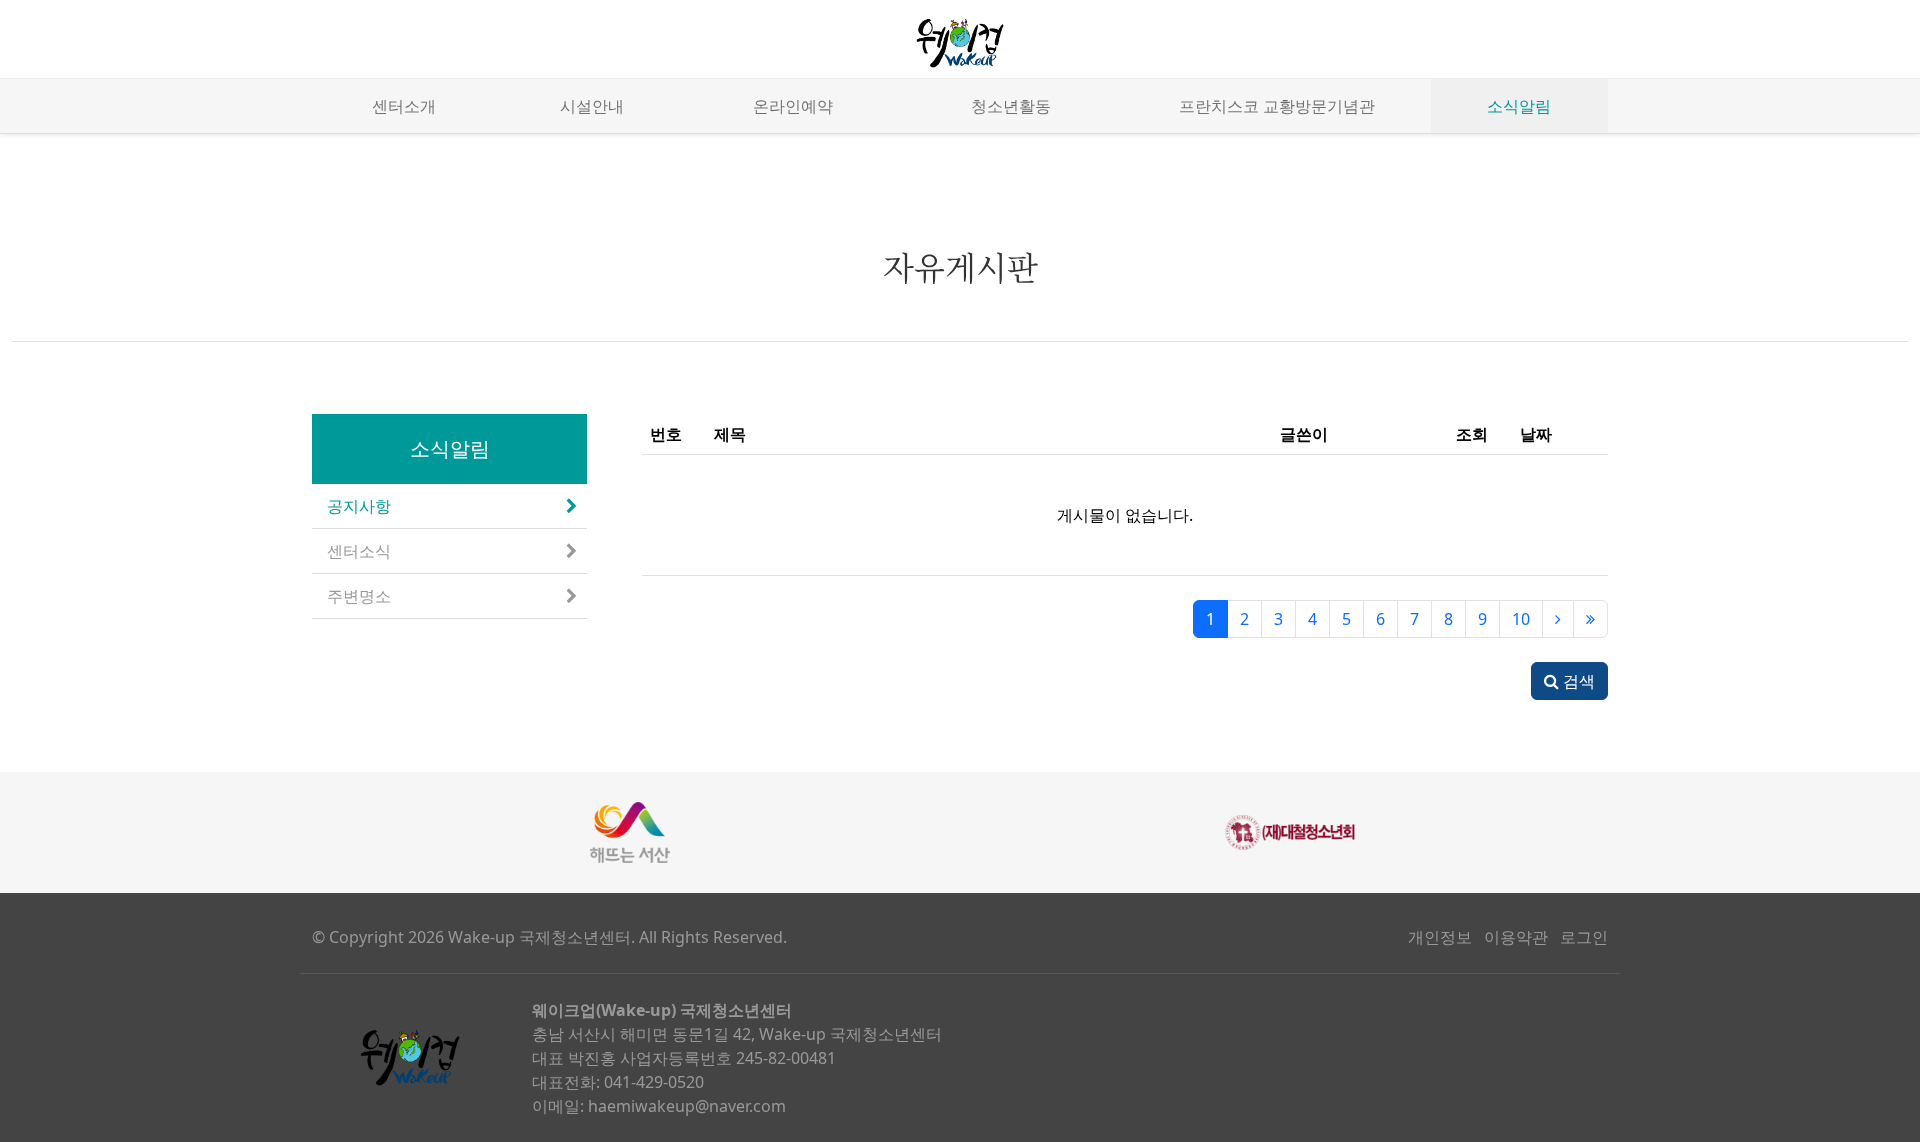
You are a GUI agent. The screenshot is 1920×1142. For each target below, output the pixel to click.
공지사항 (359, 506)
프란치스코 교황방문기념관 (1277, 106)
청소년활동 (1011, 106)
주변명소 (359, 596)
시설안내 (592, 106)
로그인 (1584, 937)
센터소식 (359, 551)
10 (1521, 619)
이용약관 (1516, 937)
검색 (1577, 681)
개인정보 (1440, 937)
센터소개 (404, 106)
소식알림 (1519, 106)
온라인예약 (793, 106)
